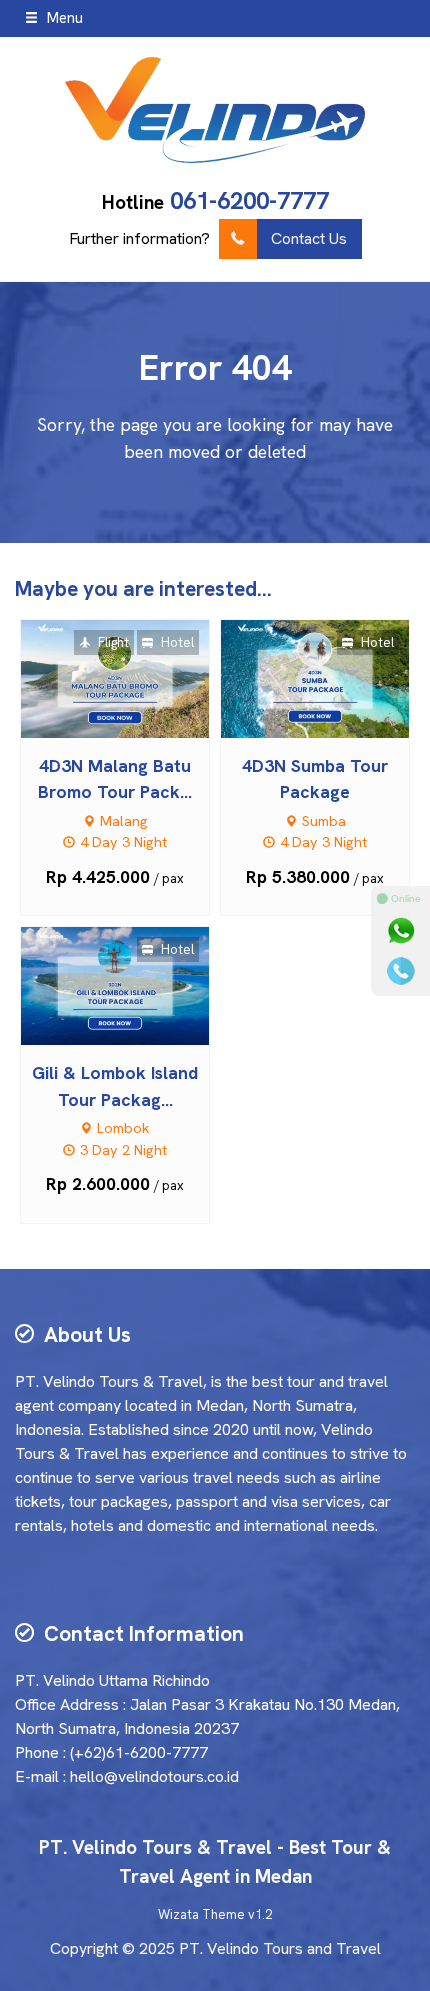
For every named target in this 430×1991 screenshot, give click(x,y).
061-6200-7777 (249, 200)
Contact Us (309, 238)
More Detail (134, 677)
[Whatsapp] (401, 931)
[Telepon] (401, 971)
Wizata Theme (201, 1914)
